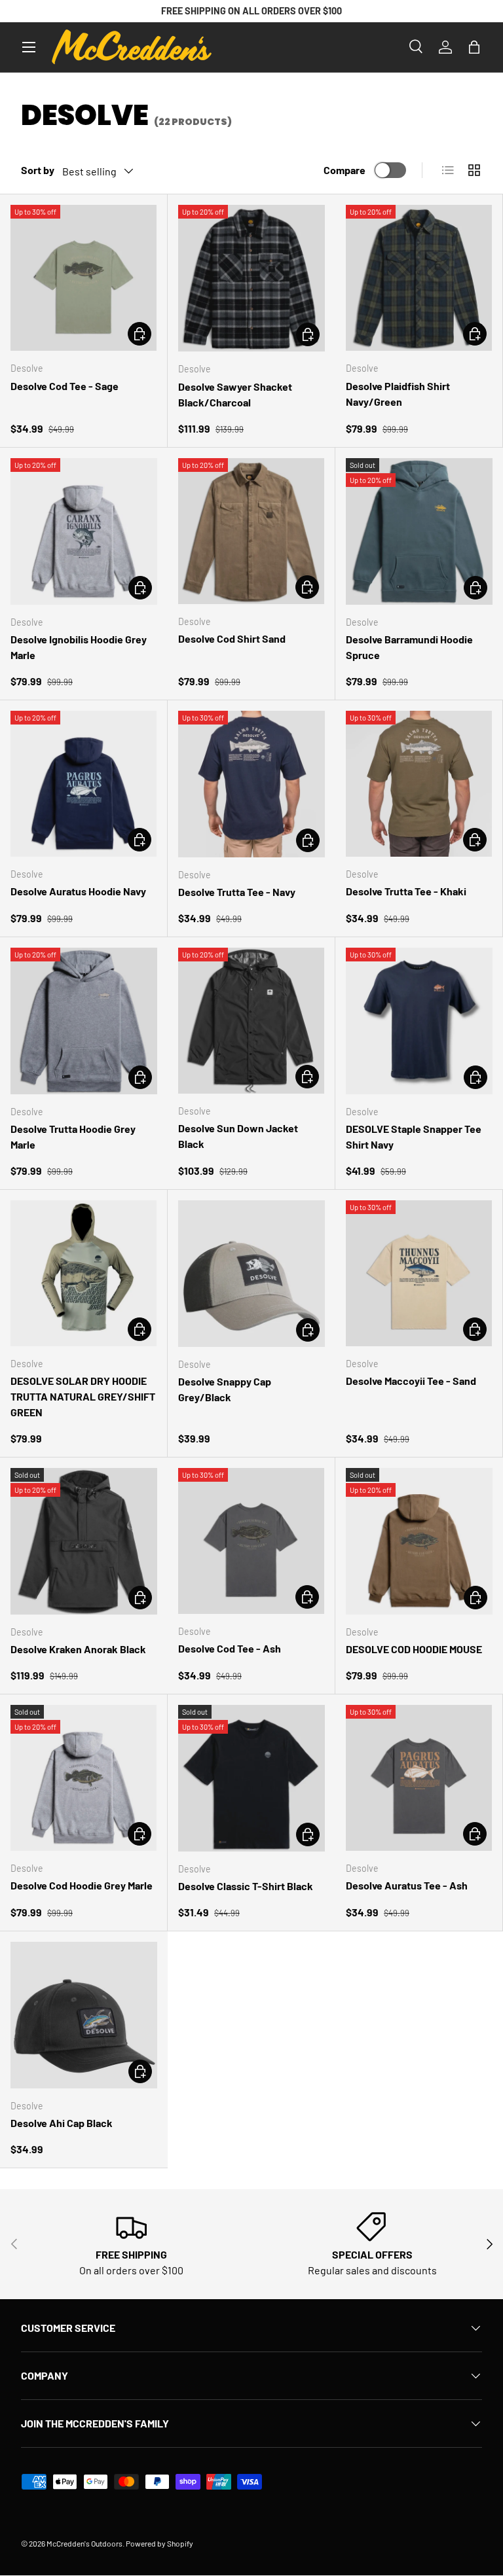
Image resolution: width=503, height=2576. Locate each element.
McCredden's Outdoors (84, 2543)
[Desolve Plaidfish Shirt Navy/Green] (419, 278)
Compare (345, 170)
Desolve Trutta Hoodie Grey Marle (73, 1136)
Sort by (38, 170)
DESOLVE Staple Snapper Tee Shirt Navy (414, 1136)
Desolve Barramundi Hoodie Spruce (409, 647)
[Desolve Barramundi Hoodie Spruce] (419, 531)
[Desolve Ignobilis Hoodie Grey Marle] (84, 531)
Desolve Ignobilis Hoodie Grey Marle (79, 647)
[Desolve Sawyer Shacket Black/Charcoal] (251, 278)
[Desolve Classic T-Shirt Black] (251, 1778)
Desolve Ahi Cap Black (62, 2123)
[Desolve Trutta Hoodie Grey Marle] (84, 1021)
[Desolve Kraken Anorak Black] (84, 1541)
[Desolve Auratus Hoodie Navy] (84, 784)
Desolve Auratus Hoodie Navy (78, 891)
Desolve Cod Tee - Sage (65, 386)
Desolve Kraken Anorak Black (78, 1649)
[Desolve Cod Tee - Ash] (251, 1541)
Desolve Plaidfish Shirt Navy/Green (398, 394)
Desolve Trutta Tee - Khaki (406, 891)
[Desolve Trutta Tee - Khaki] (419, 784)
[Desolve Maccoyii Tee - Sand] (419, 1273)
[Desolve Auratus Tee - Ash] (419, 1778)
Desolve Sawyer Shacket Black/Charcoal (235, 394)
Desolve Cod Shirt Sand (232, 638)
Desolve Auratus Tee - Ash (407, 1885)
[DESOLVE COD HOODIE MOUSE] (419, 1541)
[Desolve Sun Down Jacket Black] (251, 1021)
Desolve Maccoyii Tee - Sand (411, 1381)
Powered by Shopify (159, 2543)
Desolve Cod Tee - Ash (230, 1648)
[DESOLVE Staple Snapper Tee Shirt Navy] (419, 1021)
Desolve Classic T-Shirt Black (246, 1886)
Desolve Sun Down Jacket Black (238, 1136)
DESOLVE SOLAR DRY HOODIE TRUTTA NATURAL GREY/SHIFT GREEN (83, 1396)
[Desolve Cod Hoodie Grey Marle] (84, 1778)
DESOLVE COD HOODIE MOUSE (414, 1649)
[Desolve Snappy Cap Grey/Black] (251, 1274)
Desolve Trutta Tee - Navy (237, 892)
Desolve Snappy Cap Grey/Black (225, 1389)
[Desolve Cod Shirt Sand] (251, 531)
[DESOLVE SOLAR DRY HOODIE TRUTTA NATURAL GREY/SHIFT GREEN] (84, 1273)
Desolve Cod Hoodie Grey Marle (82, 1885)
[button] (474, 47)
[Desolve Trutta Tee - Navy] (251, 784)
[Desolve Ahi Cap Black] (84, 2015)
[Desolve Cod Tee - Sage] (84, 278)
